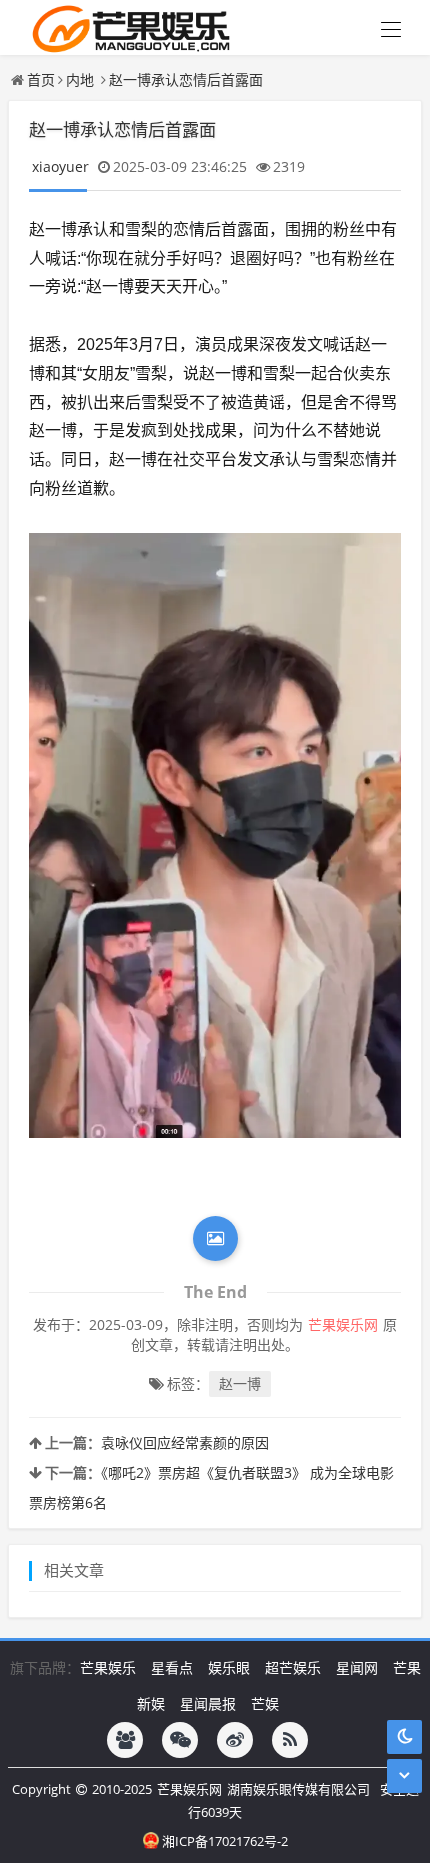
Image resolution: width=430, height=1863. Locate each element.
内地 (80, 79)
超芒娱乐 (293, 1667)
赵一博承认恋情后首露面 (186, 79)
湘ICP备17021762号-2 (225, 1841)
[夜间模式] (405, 1736)
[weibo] (235, 1740)
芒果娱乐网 (189, 1789)
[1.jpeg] (215, 836)
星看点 (172, 1667)
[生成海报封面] (215, 1238)
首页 (41, 79)
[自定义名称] (125, 1740)
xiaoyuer (60, 166)
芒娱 (265, 1703)
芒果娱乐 (108, 1667)
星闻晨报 (208, 1703)
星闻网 (357, 1667)
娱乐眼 (229, 1667)
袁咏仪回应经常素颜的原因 (185, 1442)
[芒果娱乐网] (126, 27)
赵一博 (240, 1383)
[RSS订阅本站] (290, 1740)
